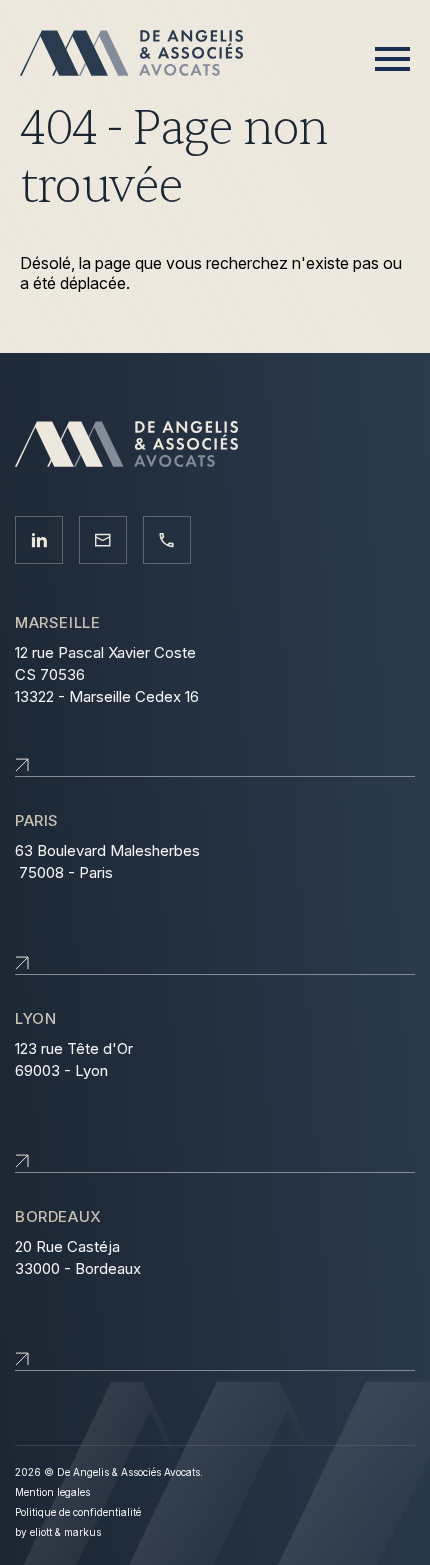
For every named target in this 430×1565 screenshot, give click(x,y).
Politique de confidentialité (78, 1512)
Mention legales (52, 1492)
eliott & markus (65, 1532)
